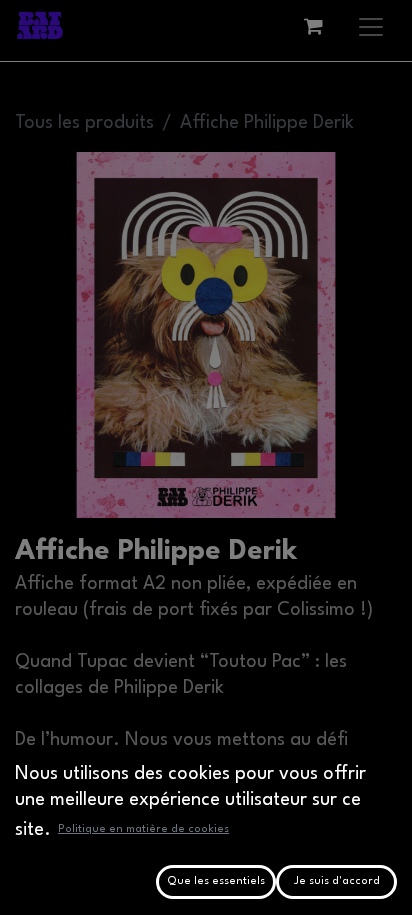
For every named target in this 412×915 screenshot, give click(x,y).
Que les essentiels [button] (216, 881)
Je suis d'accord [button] (337, 881)
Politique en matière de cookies (143, 829)
